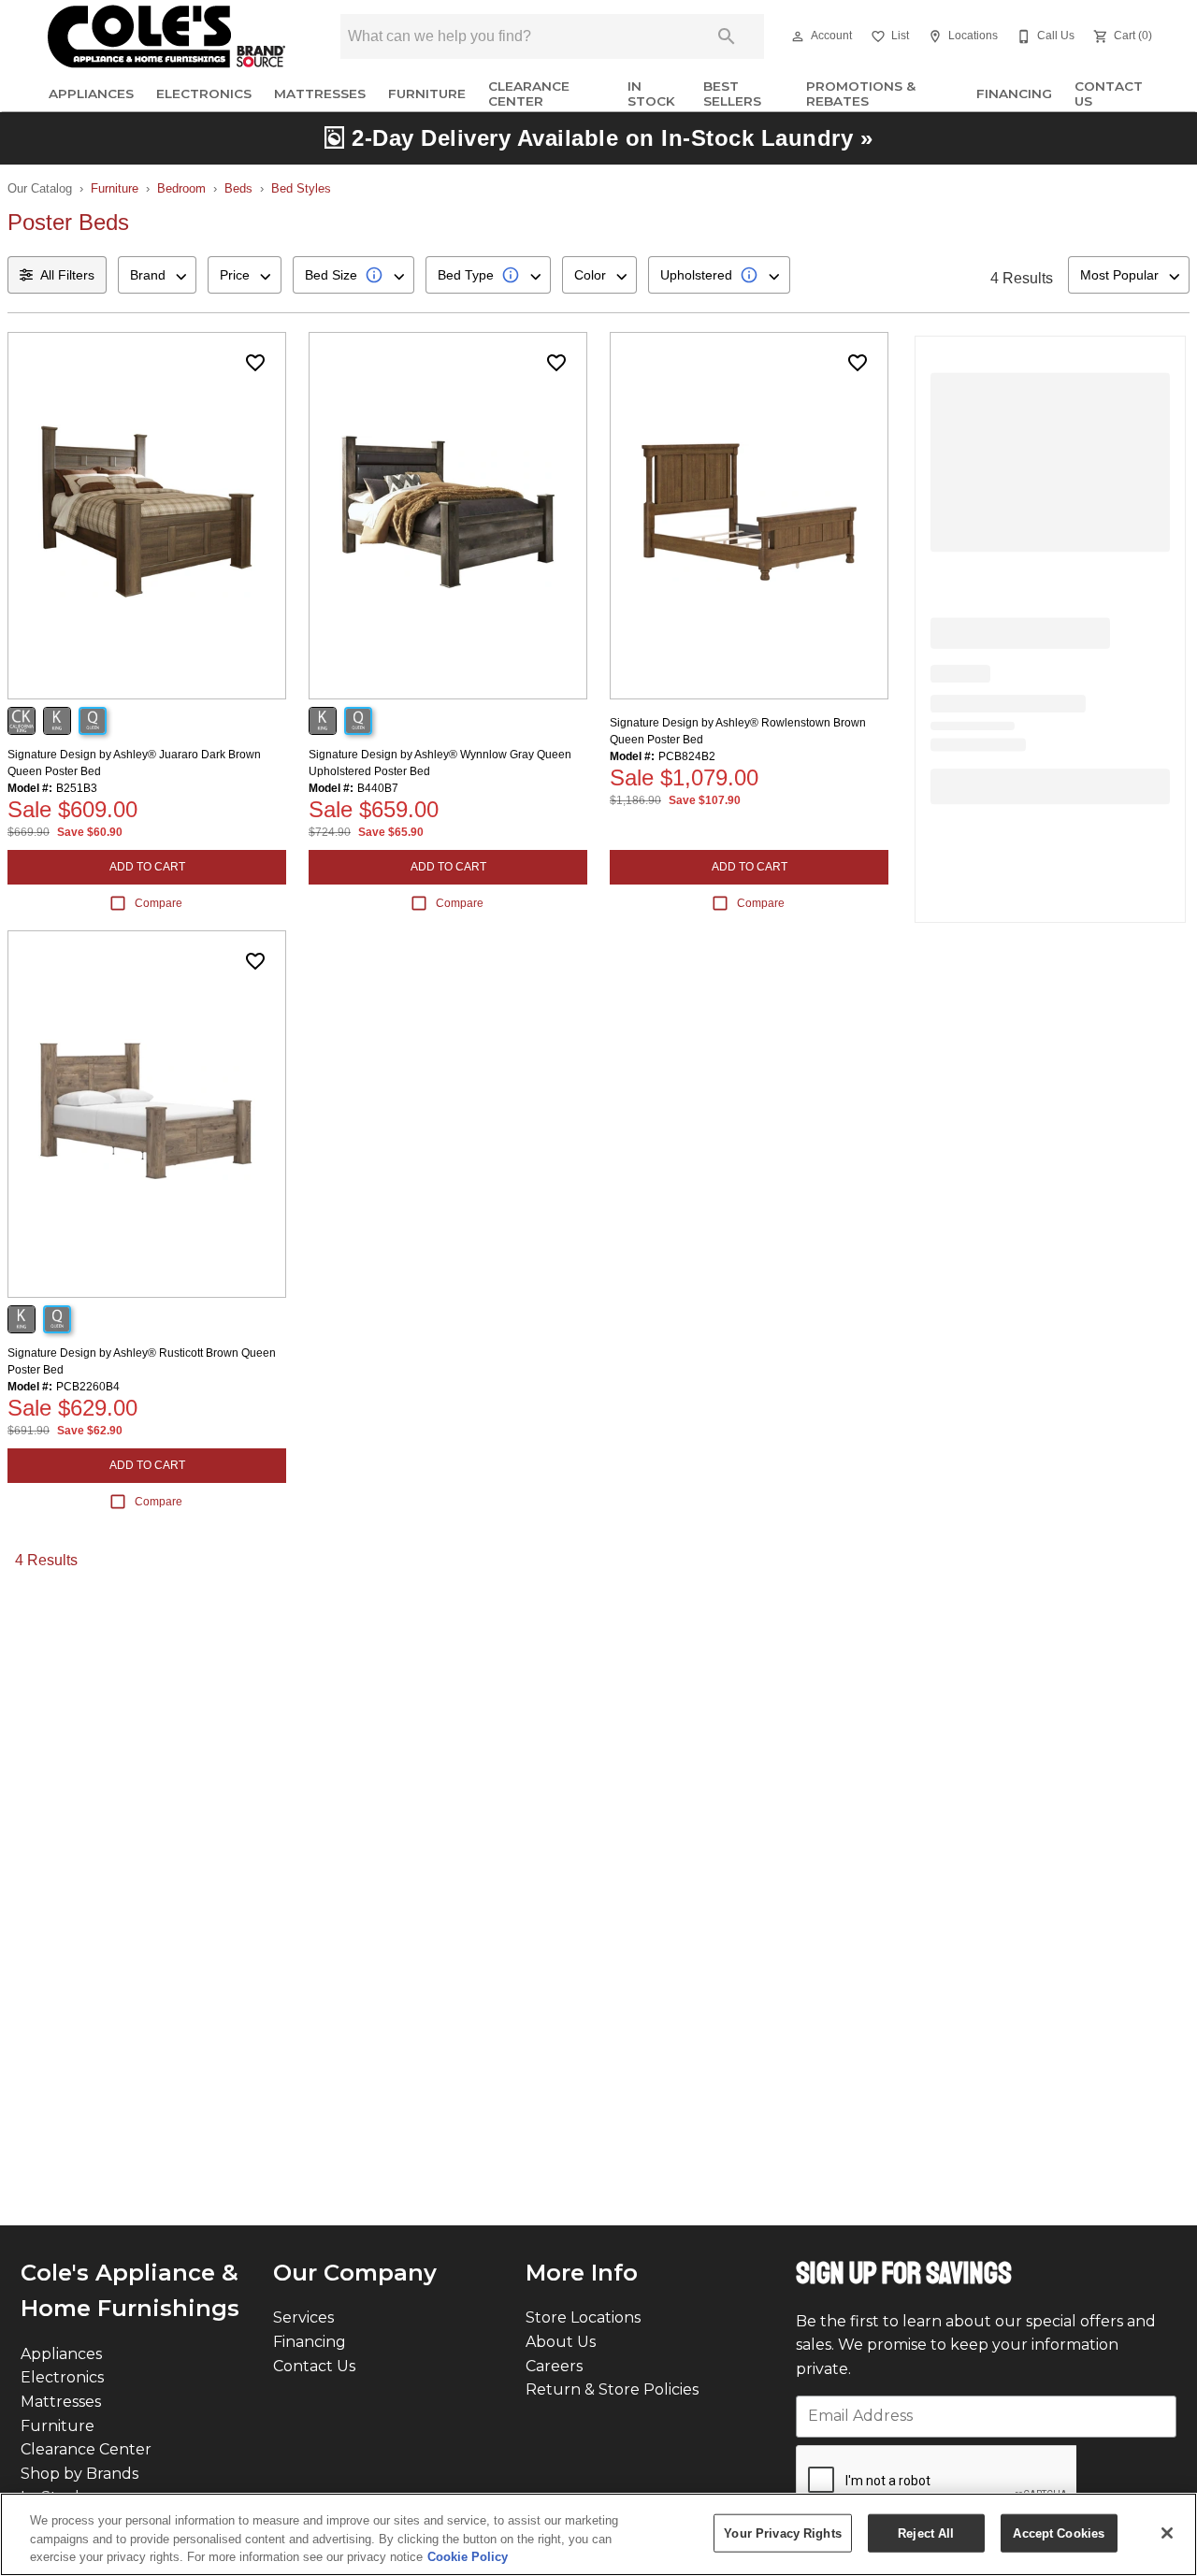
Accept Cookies (1059, 2533)
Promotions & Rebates (861, 94)
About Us (561, 2342)
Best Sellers (732, 94)
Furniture (427, 94)
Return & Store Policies (612, 2389)
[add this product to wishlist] (255, 363)
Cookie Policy (468, 2557)
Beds (238, 188)
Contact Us (1109, 94)
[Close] (1167, 2533)
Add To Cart (147, 867)
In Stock (651, 94)
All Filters (67, 275)
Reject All (926, 2533)
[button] (798, 36)
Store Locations (583, 2317)
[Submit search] (727, 36)
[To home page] (166, 36)
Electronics (204, 94)
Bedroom (181, 188)
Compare (159, 903)
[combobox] (157, 275)
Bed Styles (301, 188)
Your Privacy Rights (782, 2533)
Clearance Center (529, 94)
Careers (554, 2366)
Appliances (91, 94)
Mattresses (320, 94)
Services (303, 2317)
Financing (1014, 94)
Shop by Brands (79, 2474)
